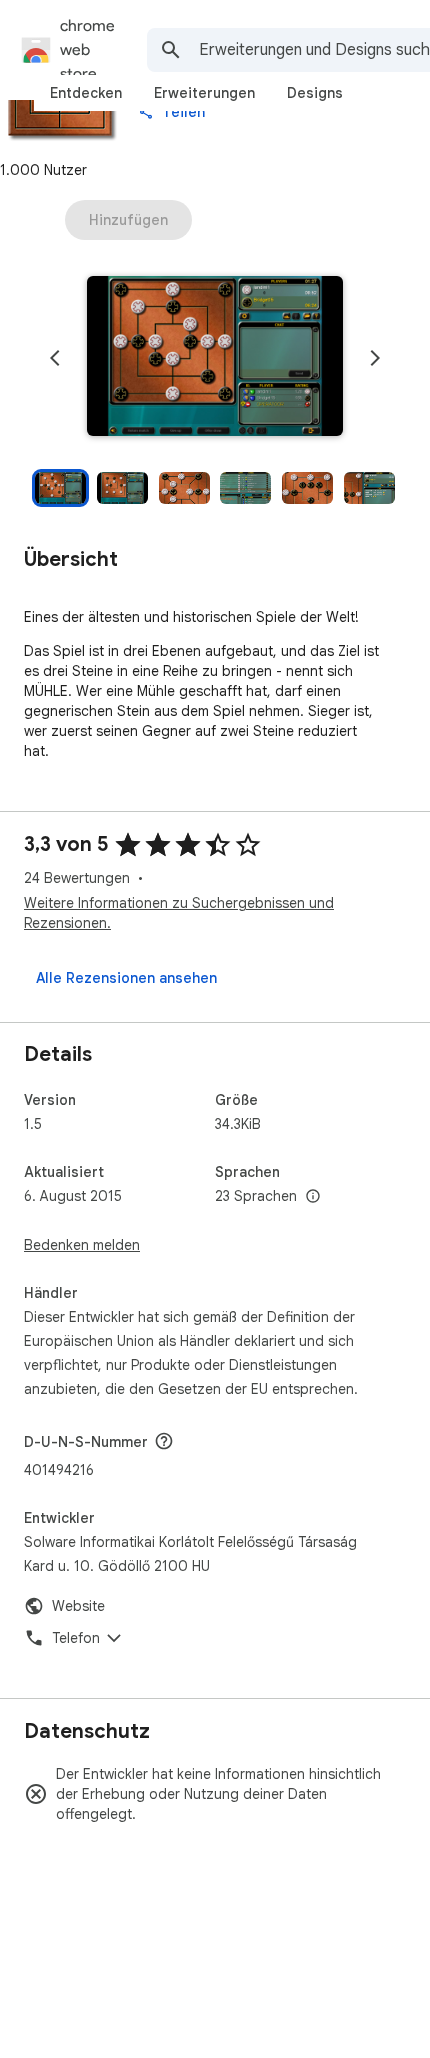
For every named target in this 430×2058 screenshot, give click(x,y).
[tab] (86, 93)
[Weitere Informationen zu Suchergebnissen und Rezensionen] (164, 1441)
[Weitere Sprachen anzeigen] (313, 1197)
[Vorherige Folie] (55, 358)
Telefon (76, 1638)
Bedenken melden (82, 1245)
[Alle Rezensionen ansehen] (126, 978)
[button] (215, 358)
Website (78, 1606)
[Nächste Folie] (375, 358)
